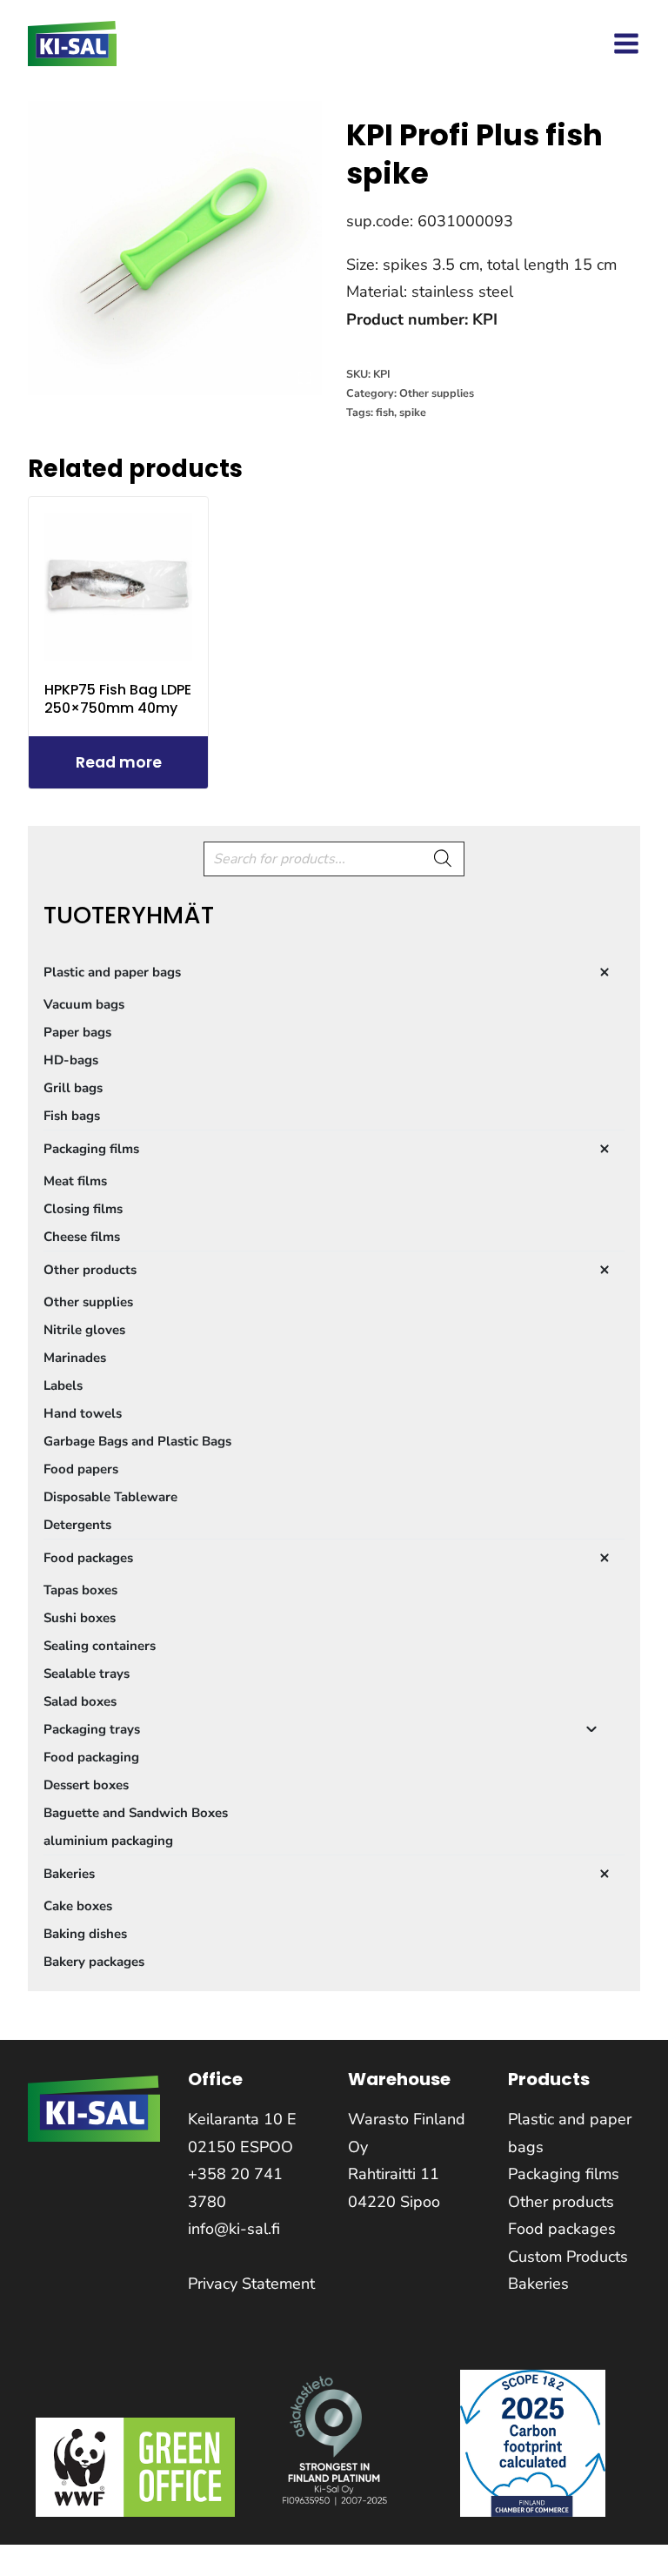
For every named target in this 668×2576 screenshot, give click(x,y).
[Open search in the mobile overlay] (334, 859)
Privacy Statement (251, 2284)
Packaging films (564, 2174)
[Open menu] (626, 44)
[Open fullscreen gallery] (304, 378)
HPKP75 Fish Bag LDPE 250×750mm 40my (118, 699)
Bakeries (538, 2284)
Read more (119, 762)
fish (385, 412)
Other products (561, 2202)
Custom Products (568, 2257)
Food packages (562, 2229)
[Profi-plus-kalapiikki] (175, 248)
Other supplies (437, 393)
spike (413, 412)
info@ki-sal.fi (234, 2229)
